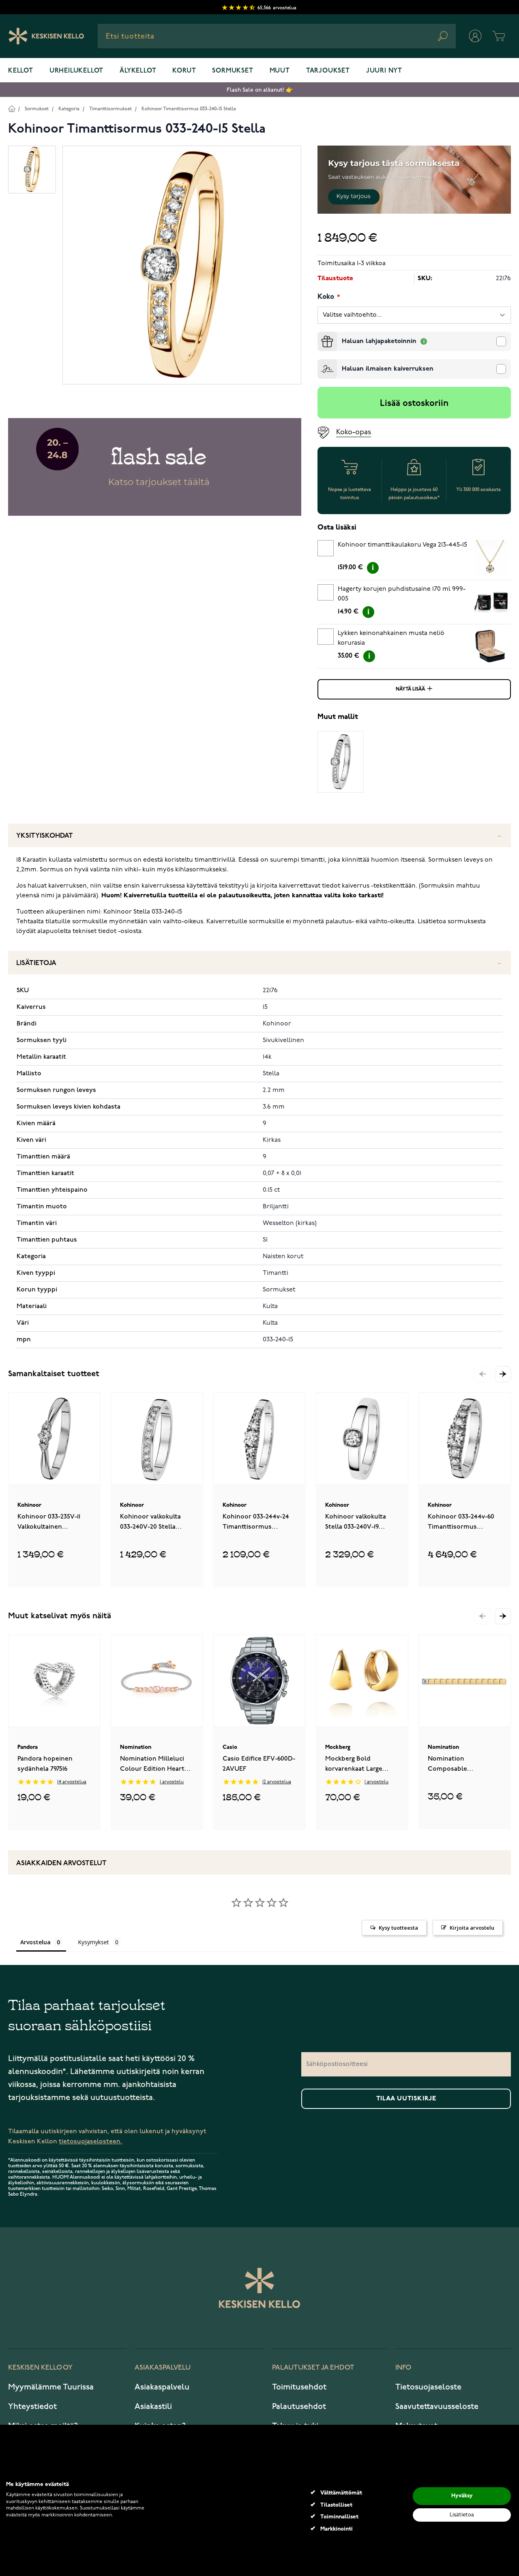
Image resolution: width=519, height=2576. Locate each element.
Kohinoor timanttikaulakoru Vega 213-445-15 (402, 545)
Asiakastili (153, 2407)
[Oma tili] (475, 36)
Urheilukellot (76, 71)
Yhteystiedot (32, 2407)
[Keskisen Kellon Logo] (46, 36)
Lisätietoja (36, 963)
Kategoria (69, 109)
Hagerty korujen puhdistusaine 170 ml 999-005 (402, 594)
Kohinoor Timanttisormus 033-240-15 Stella (189, 109)
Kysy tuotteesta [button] (398, 1928)
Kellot (21, 71)
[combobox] (277, 36)
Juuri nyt (384, 71)
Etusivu (12, 108)
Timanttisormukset (110, 109)
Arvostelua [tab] (35, 1942)
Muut (280, 71)
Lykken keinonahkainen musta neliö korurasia (391, 638)
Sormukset (233, 71)
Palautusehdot (299, 2407)
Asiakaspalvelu (162, 2387)
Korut (184, 71)
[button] (503, 1374)
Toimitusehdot (299, 2387)
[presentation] (321, 335)
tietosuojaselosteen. (90, 2142)
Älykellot (138, 71)
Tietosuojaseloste (428, 2387)
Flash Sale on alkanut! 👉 (260, 90)
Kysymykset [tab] (93, 1942)
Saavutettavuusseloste (437, 2407)
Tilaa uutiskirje (406, 2099)
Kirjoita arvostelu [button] (472, 1928)
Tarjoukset (328, 71)
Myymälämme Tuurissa (51, 2387)
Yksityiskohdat (45, 836)
